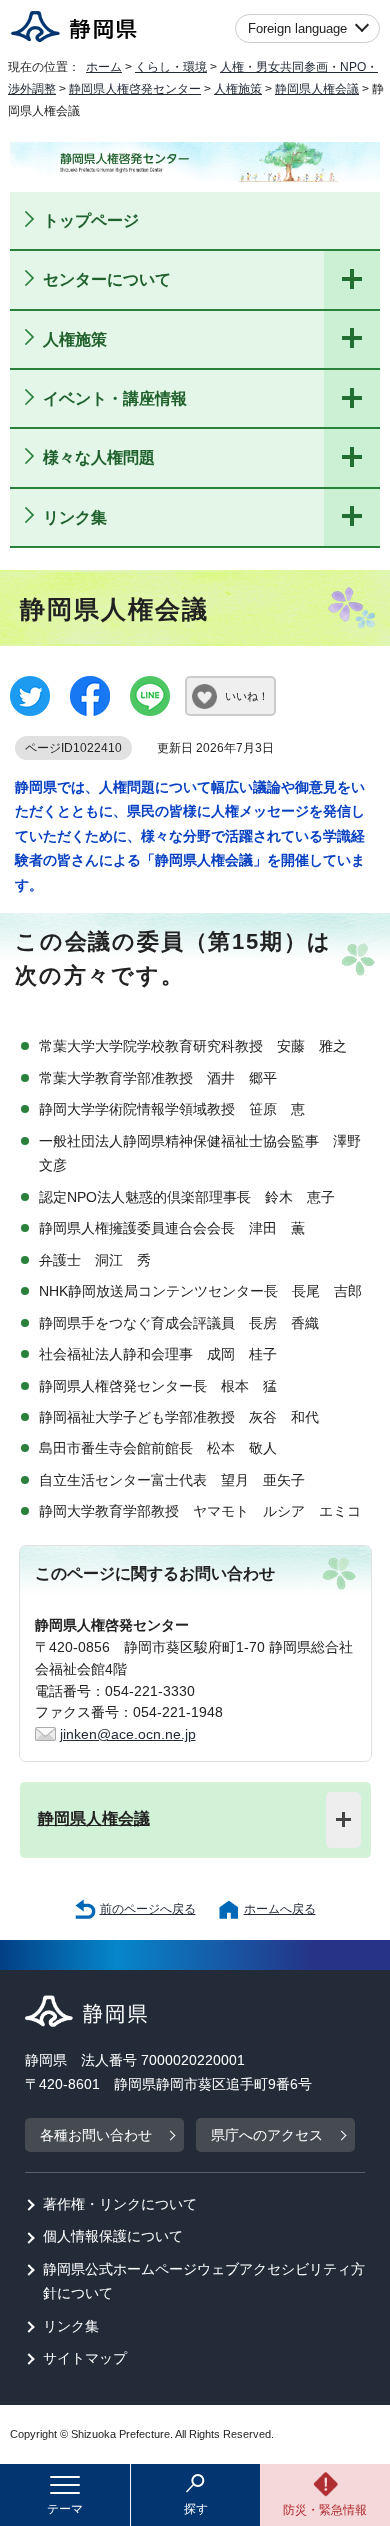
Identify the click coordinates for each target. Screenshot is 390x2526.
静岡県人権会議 (317, 89)
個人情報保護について (113, 2236)
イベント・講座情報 (115, 398)
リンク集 (75, 517)
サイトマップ (85, 2358)
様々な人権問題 (99, 457)
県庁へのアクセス (267, 2135)
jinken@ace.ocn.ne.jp (128, 1734)
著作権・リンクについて (120, 2204)
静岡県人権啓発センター (135, 89)
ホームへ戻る (280, 1909)
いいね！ (247, 696)
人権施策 (238, 89)
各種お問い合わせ (96, 2135)
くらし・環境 (171, 67)
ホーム (104, 67)
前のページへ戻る (148, 1909)
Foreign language (297, 28)
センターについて (107, 279)
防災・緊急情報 (325, 2510)
